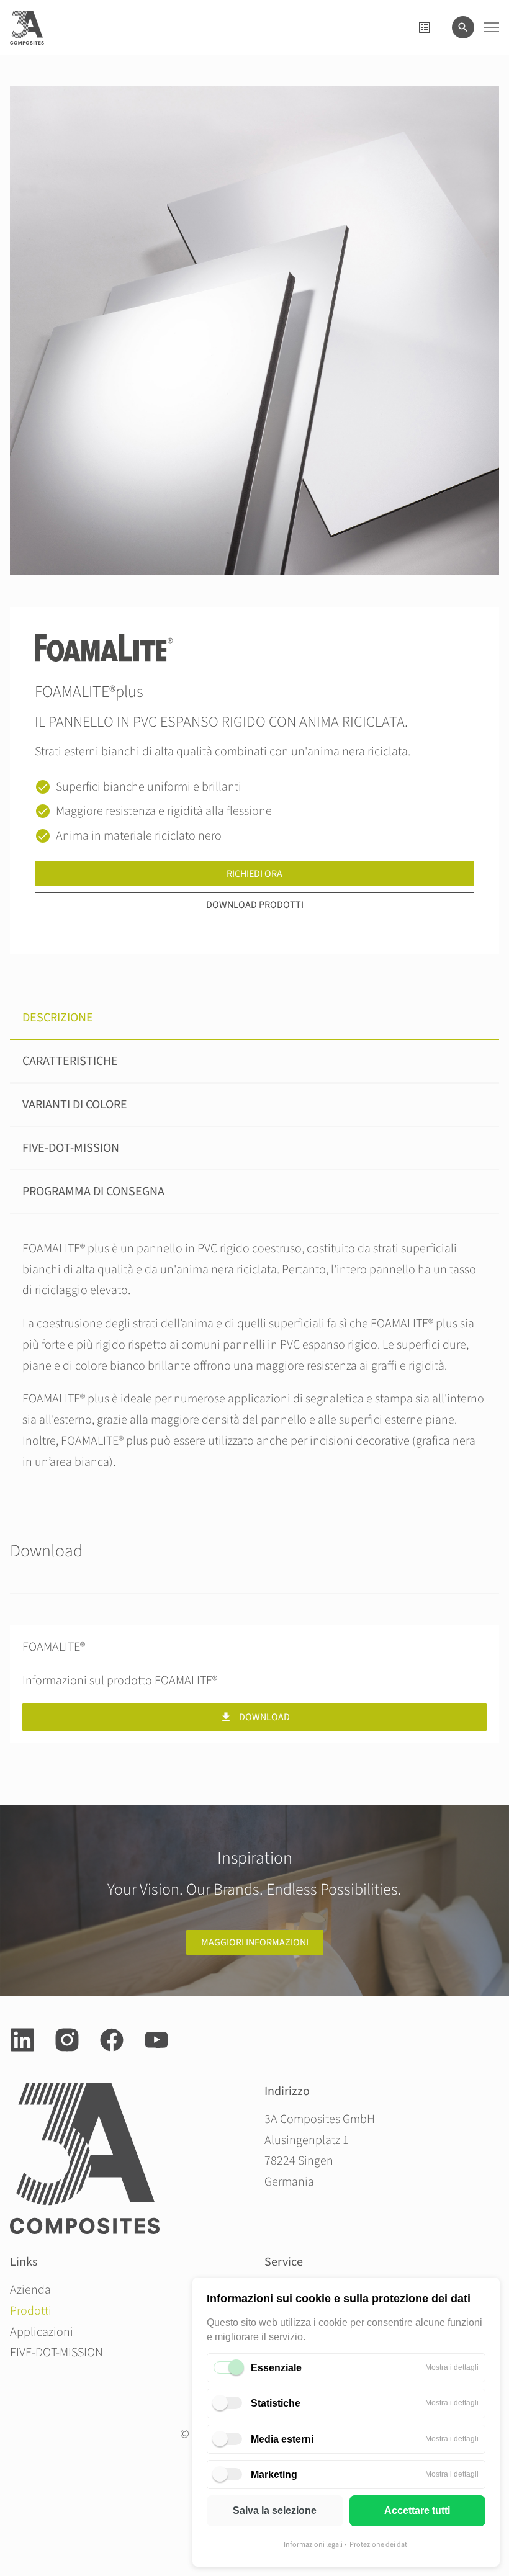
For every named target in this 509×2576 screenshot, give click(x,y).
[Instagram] (67, 2040)
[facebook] (112, 2040)
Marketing (274, 2475)
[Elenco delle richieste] (425, 27)
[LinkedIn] (22, 2040)
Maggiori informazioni (255, 1942)
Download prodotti (255, 905)
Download (264, 1717)
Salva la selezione (275, 2511)
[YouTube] (156, 2040)
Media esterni (282, 2439)
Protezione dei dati (379, 2545)
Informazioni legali (313, 2545)
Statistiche (276, 2403)
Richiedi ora (254, 874)
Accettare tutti (417, 2511)
